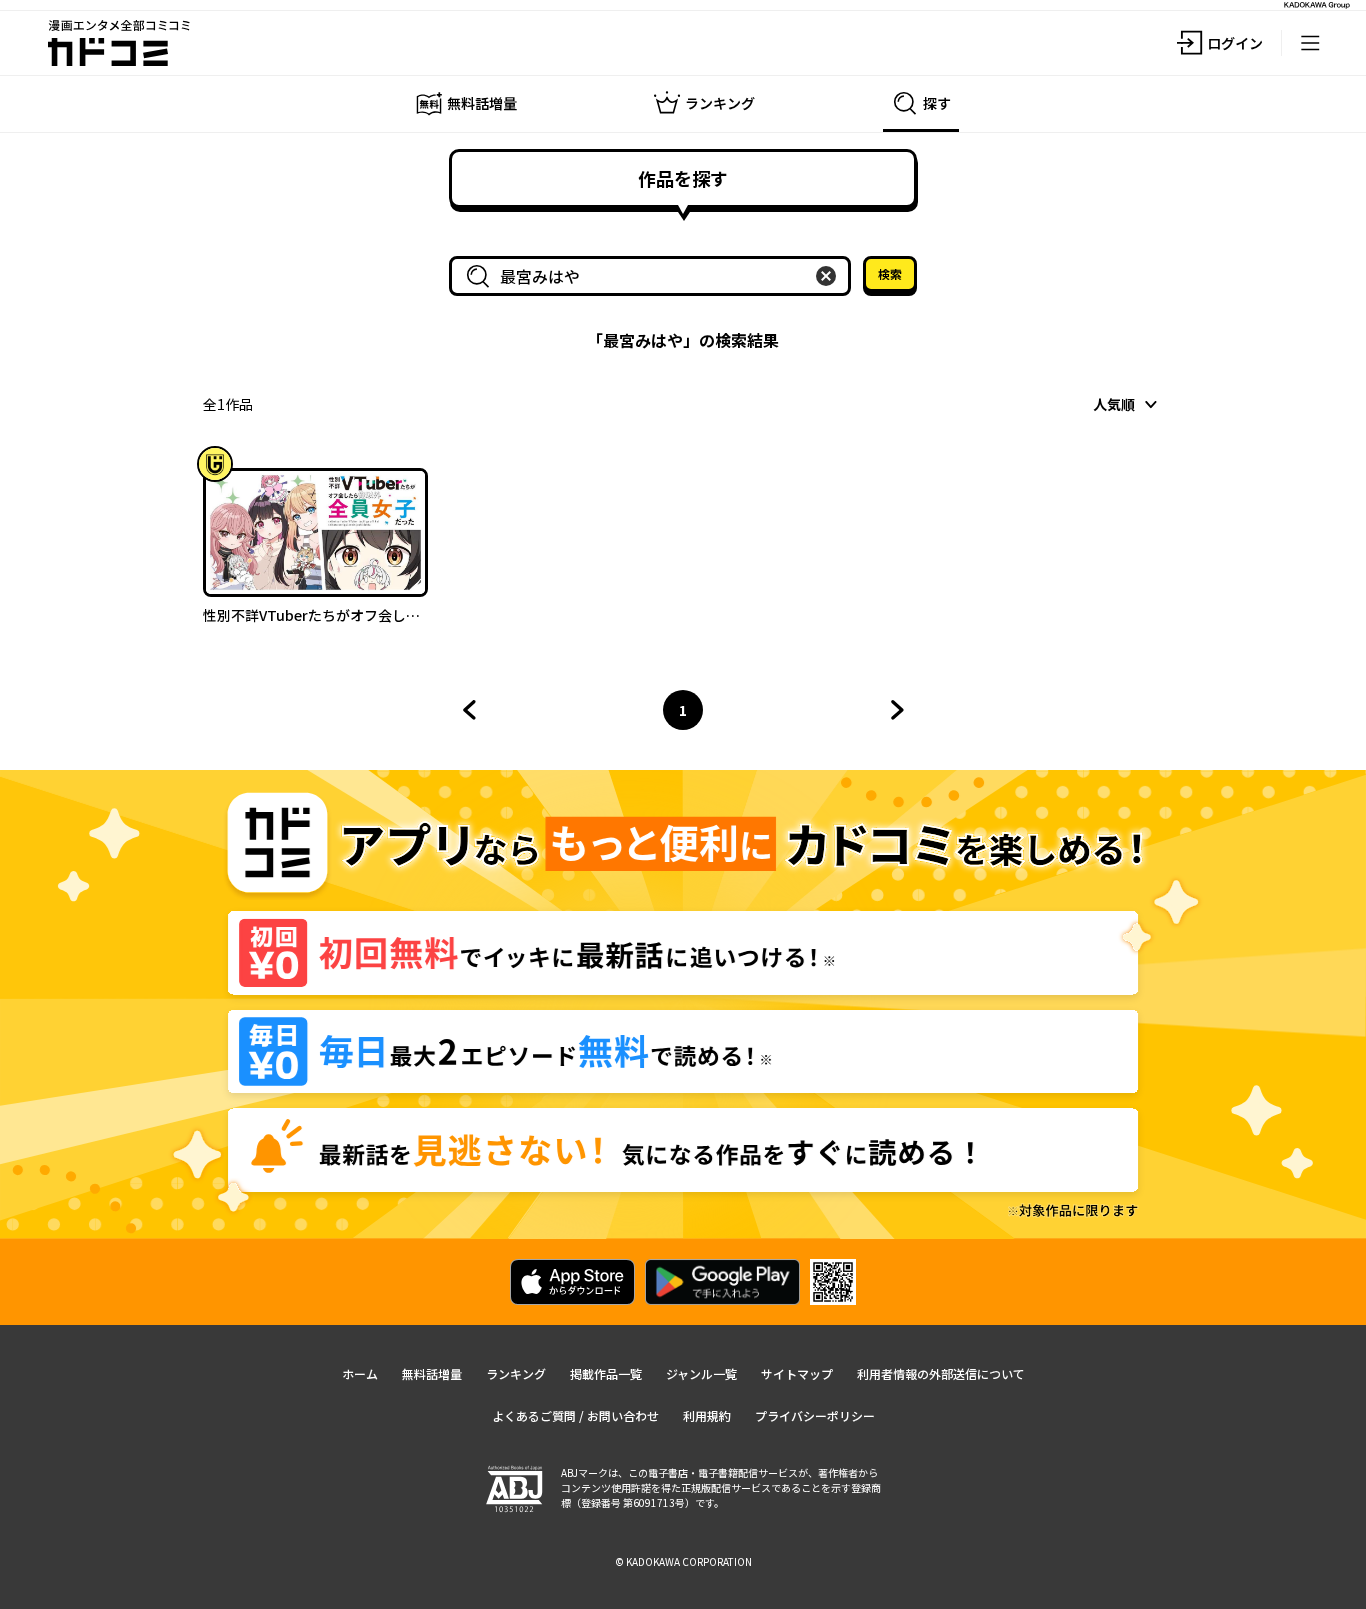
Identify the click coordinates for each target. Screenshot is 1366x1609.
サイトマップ (797, 1373)
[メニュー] (1310, 43)
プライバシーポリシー (815, 1415)
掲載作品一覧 (606, 1373)
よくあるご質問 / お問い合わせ (575, 1415)
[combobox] (654, 276)
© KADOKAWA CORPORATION (683, 1561)
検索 (890, 273)
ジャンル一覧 (701, 1373)
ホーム (360, 1373)
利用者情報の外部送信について (941, 1373)
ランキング (516, 1373)
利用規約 (707, 1415)
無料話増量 (432, 1373)
